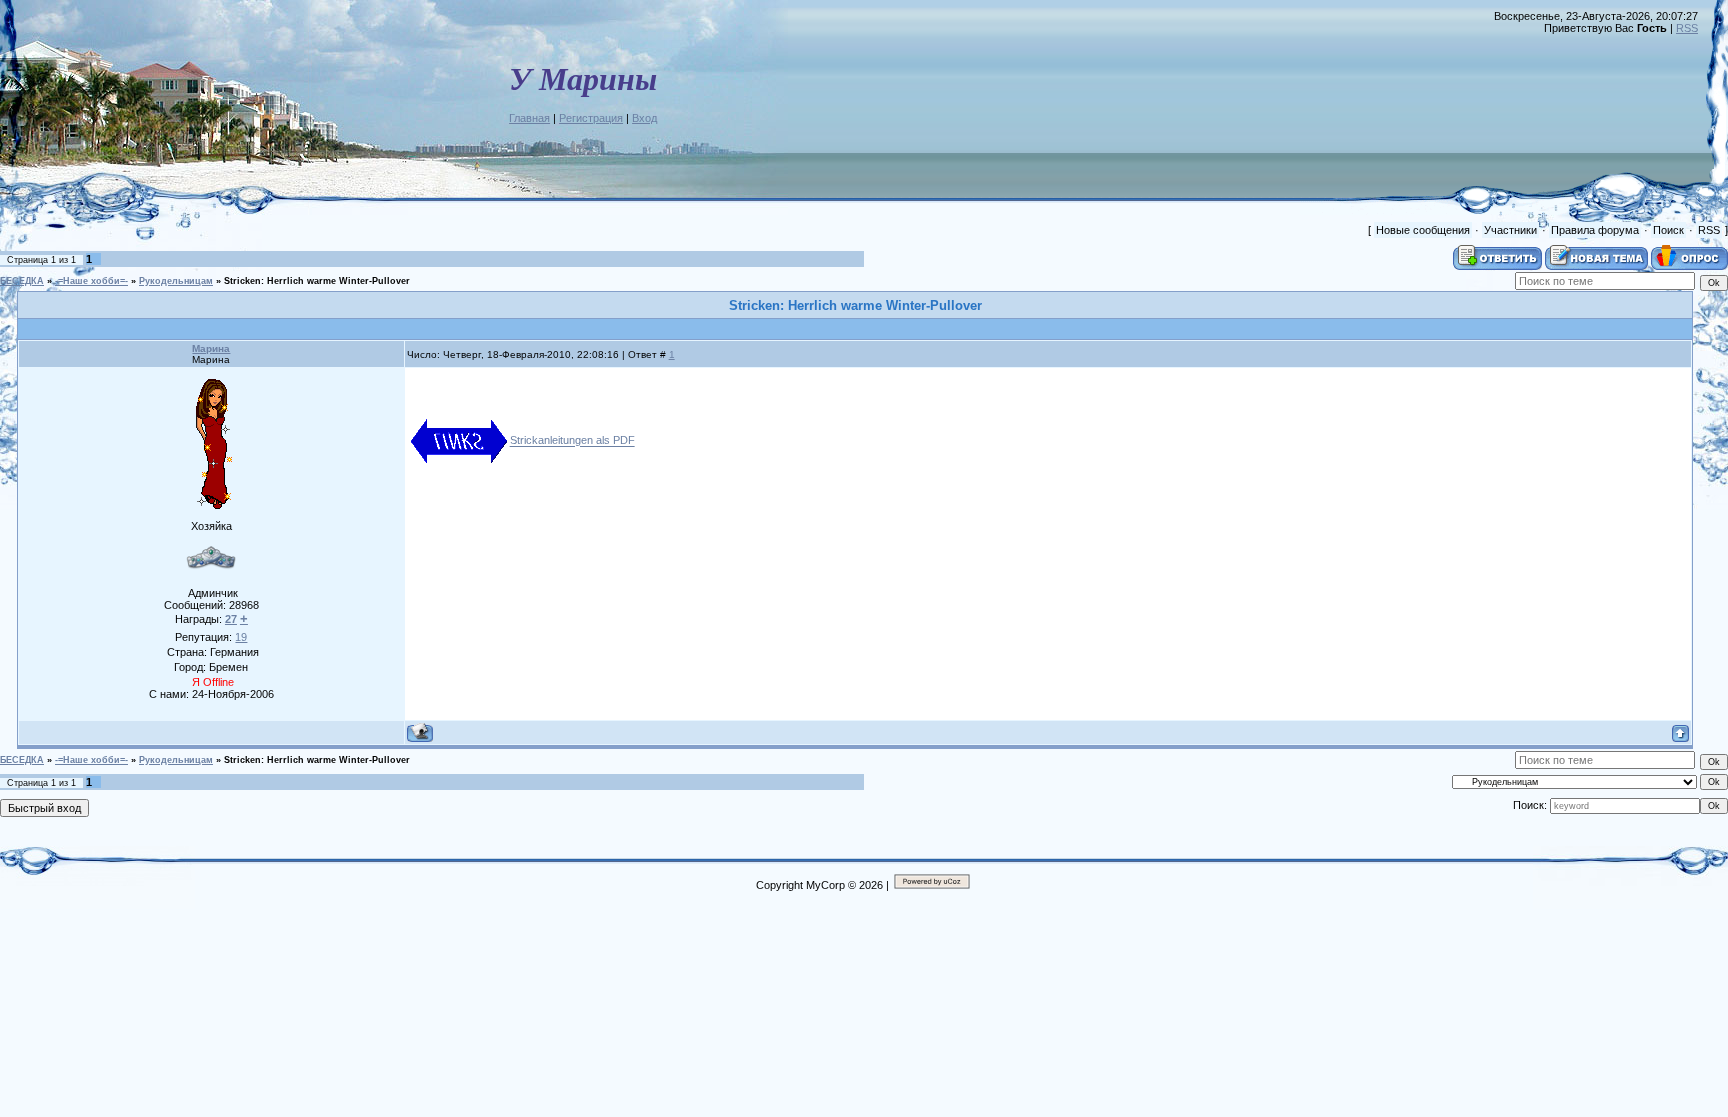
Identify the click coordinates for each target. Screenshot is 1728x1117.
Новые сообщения (1423, 230)
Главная (529, 118)
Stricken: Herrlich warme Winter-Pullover (317, 281)
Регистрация (591, 118)
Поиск (1668, 230)
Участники (1510, 230)
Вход (644, 118)
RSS (1687, 28)
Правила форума (1595, 230)
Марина (211, 348)
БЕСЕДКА (22, 281)
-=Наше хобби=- (91, 281)
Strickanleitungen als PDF (572, 441)
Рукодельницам (176, 281)
